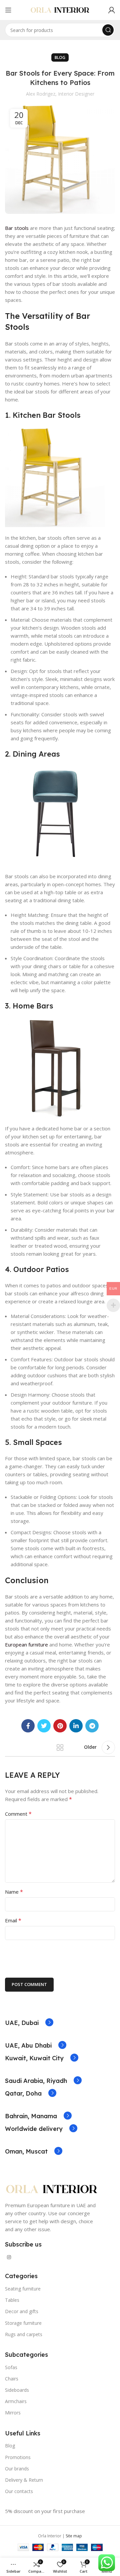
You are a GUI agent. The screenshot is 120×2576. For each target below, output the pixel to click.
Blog (60, 57)
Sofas (11, 2367)
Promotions (18, 2457)
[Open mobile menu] (8, 10)
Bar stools (17, 228)
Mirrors (13, 2413)
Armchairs (16, 2401)
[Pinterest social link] (60, 1726)
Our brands (17, 2469)
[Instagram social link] (9, 2257)
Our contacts (19, 2491)
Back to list (60, 1747)
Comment (18, 1814)
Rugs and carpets (24, 2334)
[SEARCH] (108, 30)
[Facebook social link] (28, 1726)
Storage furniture (23, 2323)
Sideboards (17, 2390)
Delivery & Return (24, 2480)
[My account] (112, 10)
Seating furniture (23, 2289)
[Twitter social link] (44, 1726)
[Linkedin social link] (76, 1726)
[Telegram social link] (92, 1726)
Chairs (12, 2379)
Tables (12, 2300)
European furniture (26, 1644)
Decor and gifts (22, 2311)
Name (14, 1892)
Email (13, 1920)
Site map (74, 2536)
